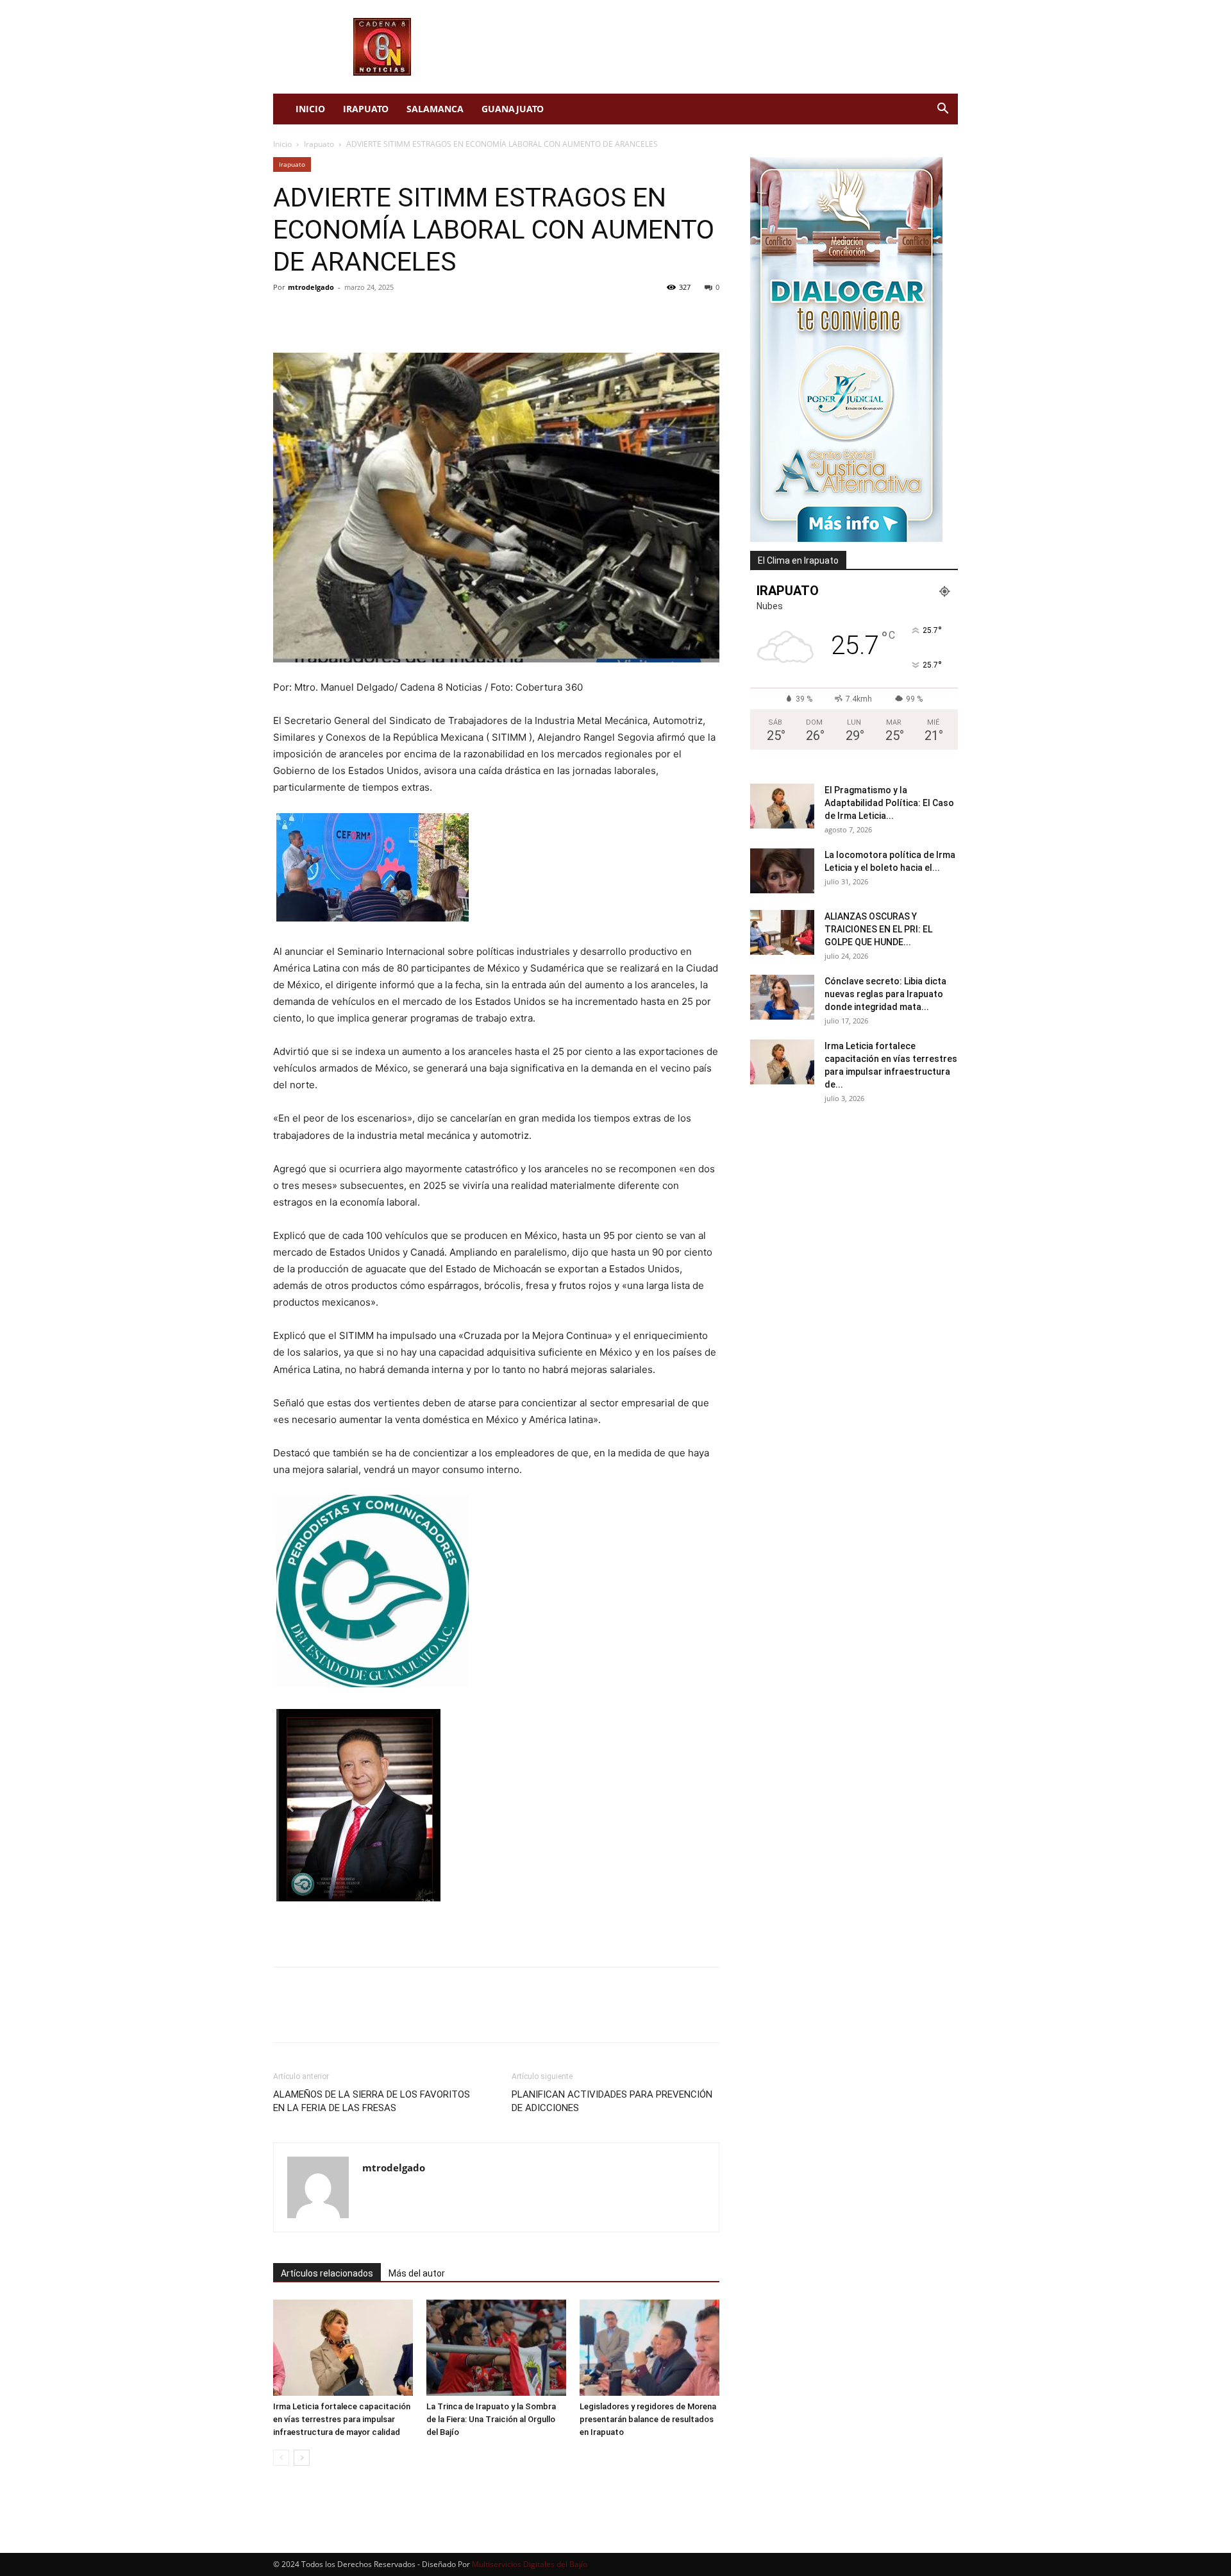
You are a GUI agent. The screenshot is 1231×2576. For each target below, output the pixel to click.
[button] (942, 110)
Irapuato (366, 109)
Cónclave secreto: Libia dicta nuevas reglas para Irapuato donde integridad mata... (885, 994)
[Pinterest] (345, 316)
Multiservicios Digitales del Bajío (530, 2564)
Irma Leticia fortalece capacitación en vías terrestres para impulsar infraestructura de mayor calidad (342, 2419)
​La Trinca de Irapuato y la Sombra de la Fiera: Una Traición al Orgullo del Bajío (491, 2419)
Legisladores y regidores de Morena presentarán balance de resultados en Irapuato (648, 2419)
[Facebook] (286, 316)
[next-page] (302, 2458)
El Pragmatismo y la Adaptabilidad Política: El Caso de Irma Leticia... (889, 803)
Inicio (310, 109)
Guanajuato (513, 109)
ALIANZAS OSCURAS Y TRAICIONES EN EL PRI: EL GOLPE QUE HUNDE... (878, 929)
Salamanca (435, 109)
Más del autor (417, 2273)
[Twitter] (315, 316)
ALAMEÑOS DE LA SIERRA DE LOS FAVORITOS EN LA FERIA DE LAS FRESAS (372, 2101)
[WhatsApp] (374, 316)
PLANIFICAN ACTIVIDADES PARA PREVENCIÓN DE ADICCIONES (612, 2101)
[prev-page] (281, 2458)
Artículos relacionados (327, 2273)
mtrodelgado (311, 287)
